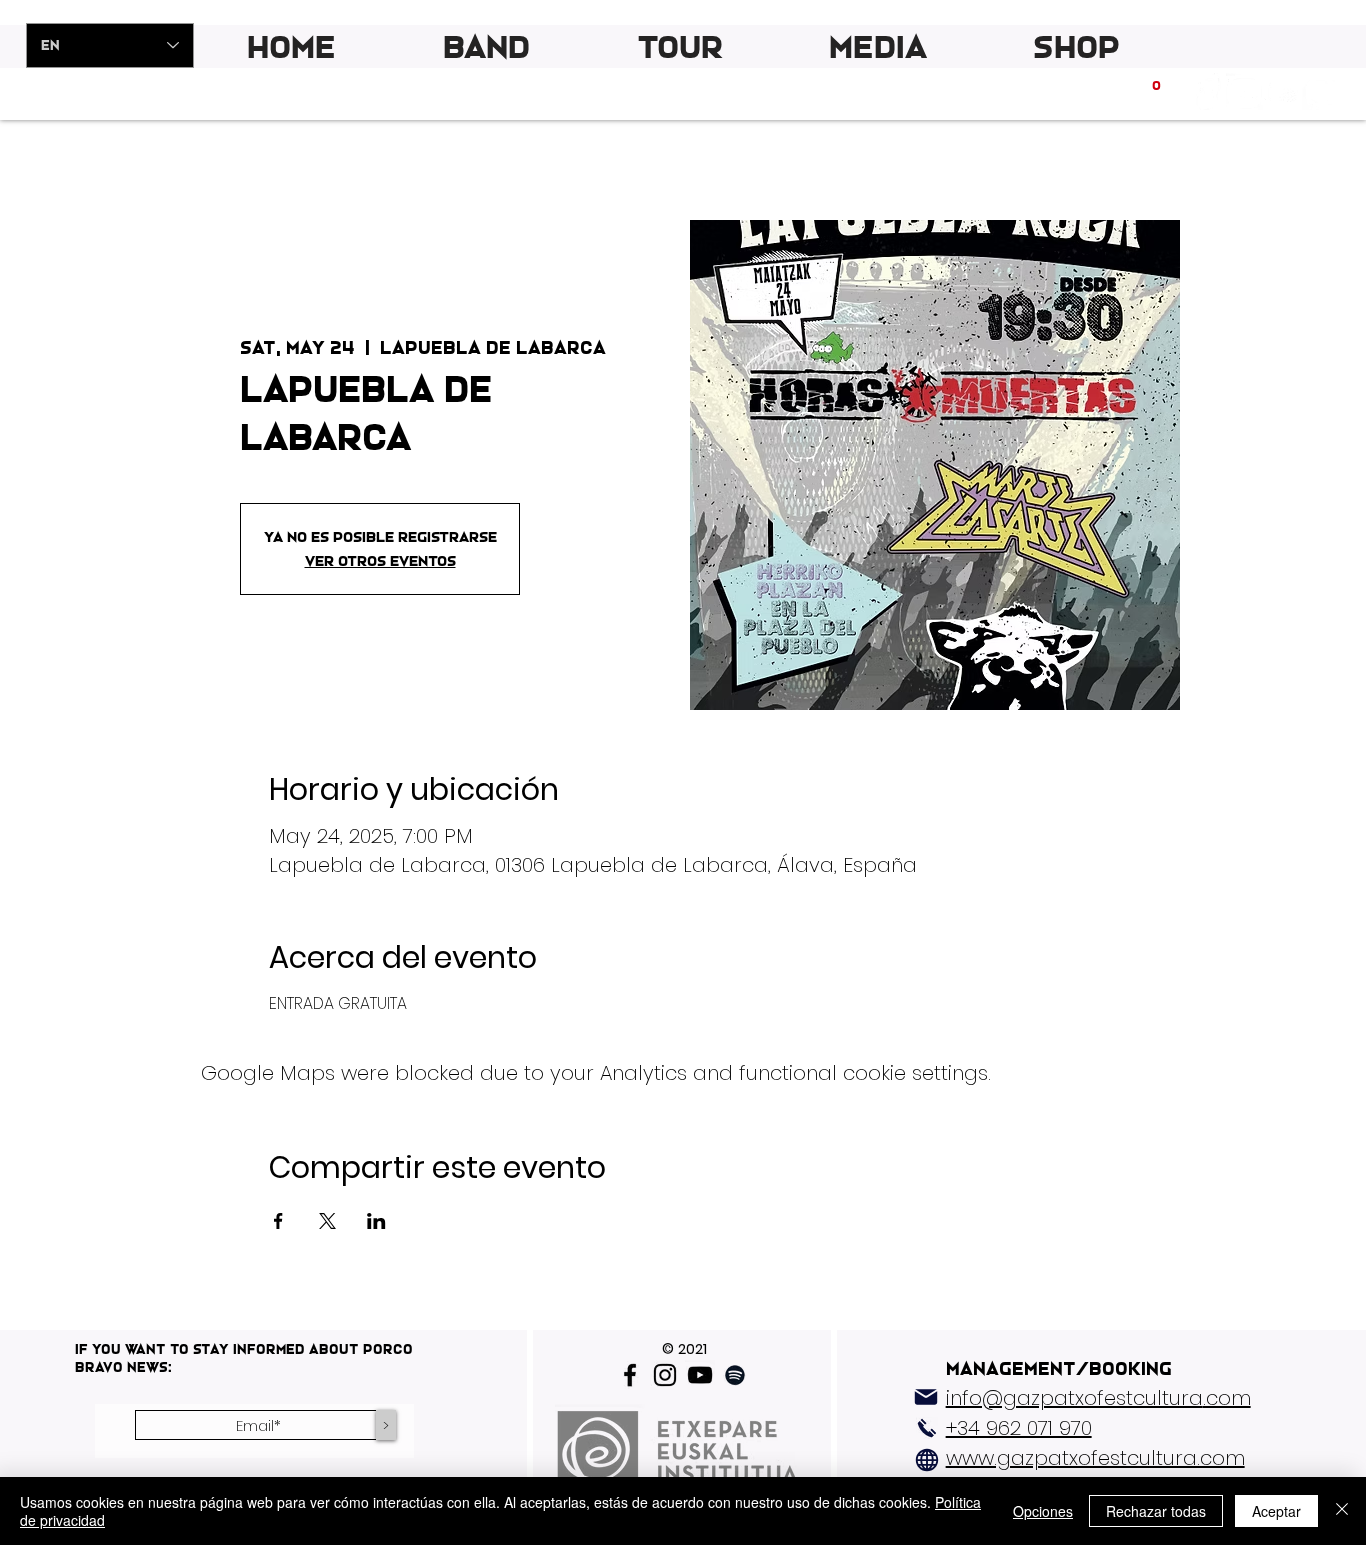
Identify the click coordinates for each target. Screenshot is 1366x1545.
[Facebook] (630, 1375)
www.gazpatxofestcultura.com (1095, 1458)
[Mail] (926, 1397)
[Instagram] (665, 1375)
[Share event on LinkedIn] (376, 1221)
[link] (1157, 92)
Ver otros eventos (380, 561)
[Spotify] (1320, 91)
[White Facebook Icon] (1206, 91)
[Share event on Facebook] (278, 1221)
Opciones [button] (1043, 1511)
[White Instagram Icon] (1244, 91)
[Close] (1342, 1511)
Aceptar (1276, 1511)
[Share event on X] (327, 1221)
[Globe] (927, 1460)
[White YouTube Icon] (1282, 91)
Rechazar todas (1156, 1511)
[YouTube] (700, 1375)
